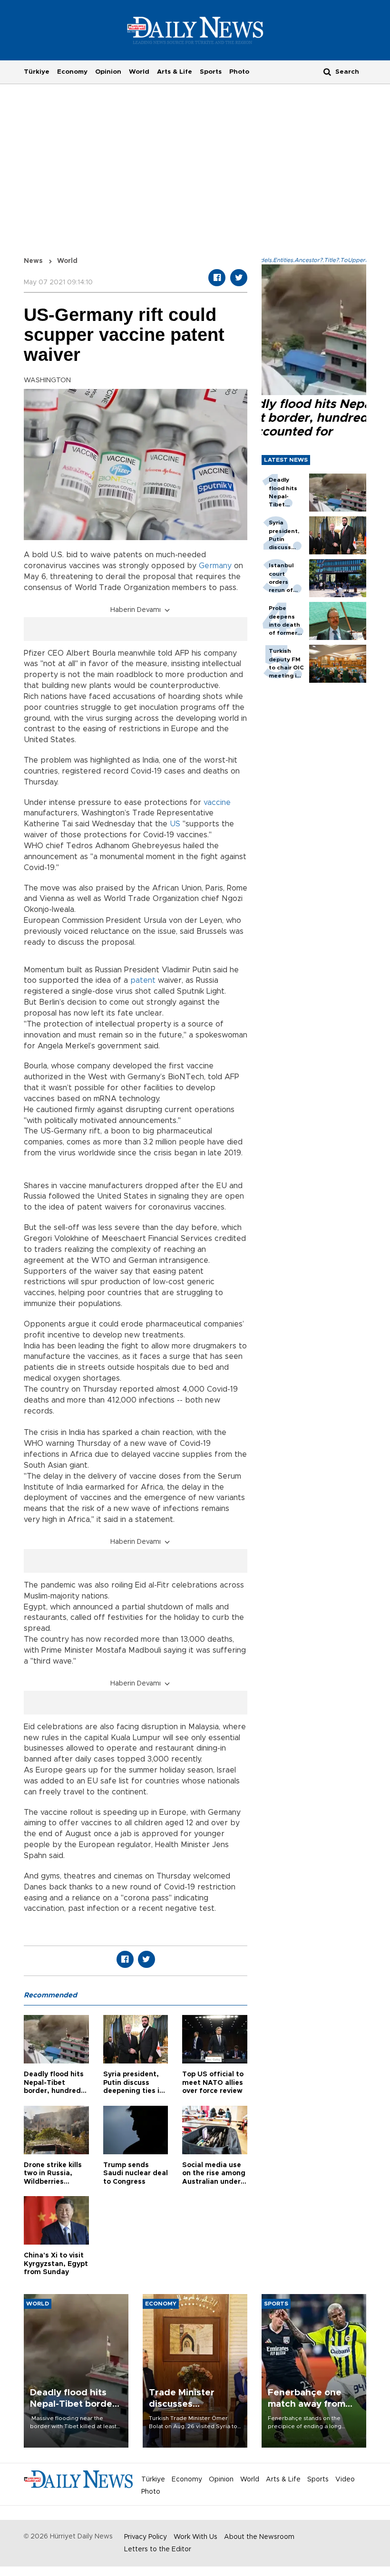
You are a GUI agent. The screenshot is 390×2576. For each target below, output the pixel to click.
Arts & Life (175, 72)
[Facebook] (217, 278)
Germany (215, 566)
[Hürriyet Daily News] (195, 30)
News (33, 261)
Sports (211, 72)
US (175, 824)
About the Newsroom (259, 2537)
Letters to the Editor (158, 2549)
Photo (239, 72)
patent (143, 980)
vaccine (217, 803)
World (139, 72)
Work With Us (195, 2537)
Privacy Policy (146, 2537)
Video (345, 2479)
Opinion (108, 72)
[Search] (327, 72)
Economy (72, 72)
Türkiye (37, 72)
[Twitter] (239, 278)
